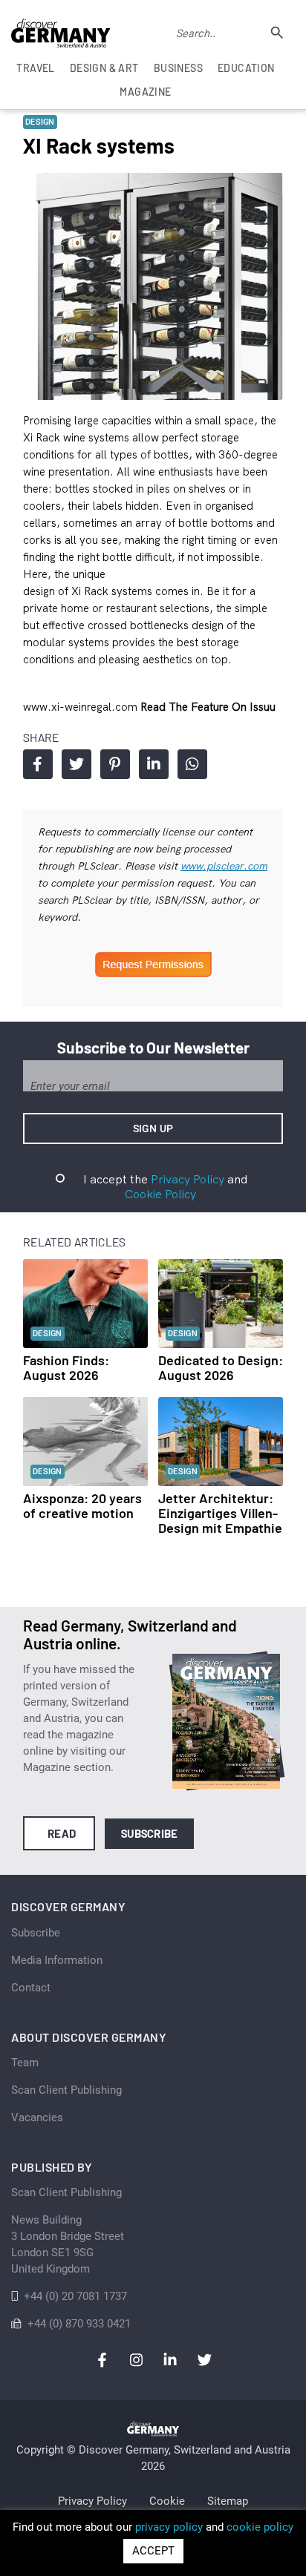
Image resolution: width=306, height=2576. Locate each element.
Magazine (145, 92)
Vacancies (37, 2117)
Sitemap (228, 2501)
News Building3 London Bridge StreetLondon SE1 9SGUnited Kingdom (68, 2244)
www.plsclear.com (224, 866)
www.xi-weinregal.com (82, 707)
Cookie (167, 2501)
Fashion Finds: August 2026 (66, 1367)
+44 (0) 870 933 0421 (79, 2324)
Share (38, 764)
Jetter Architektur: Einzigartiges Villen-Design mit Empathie (220, 1513)
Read (62, 1833)
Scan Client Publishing (66, 2090)
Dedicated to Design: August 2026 (221, 1367)
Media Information (57, 1960)
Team (25, 2063)
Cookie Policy (160, 1194)
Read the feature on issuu (208, 707)
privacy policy (169, 2527)
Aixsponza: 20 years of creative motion (82, 1505)
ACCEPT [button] (153, 2551)
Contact (31, 1988)
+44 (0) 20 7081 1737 (75, 2296)
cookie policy (260, 2527)
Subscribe (150, 1833)
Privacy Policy (188, 1179)
